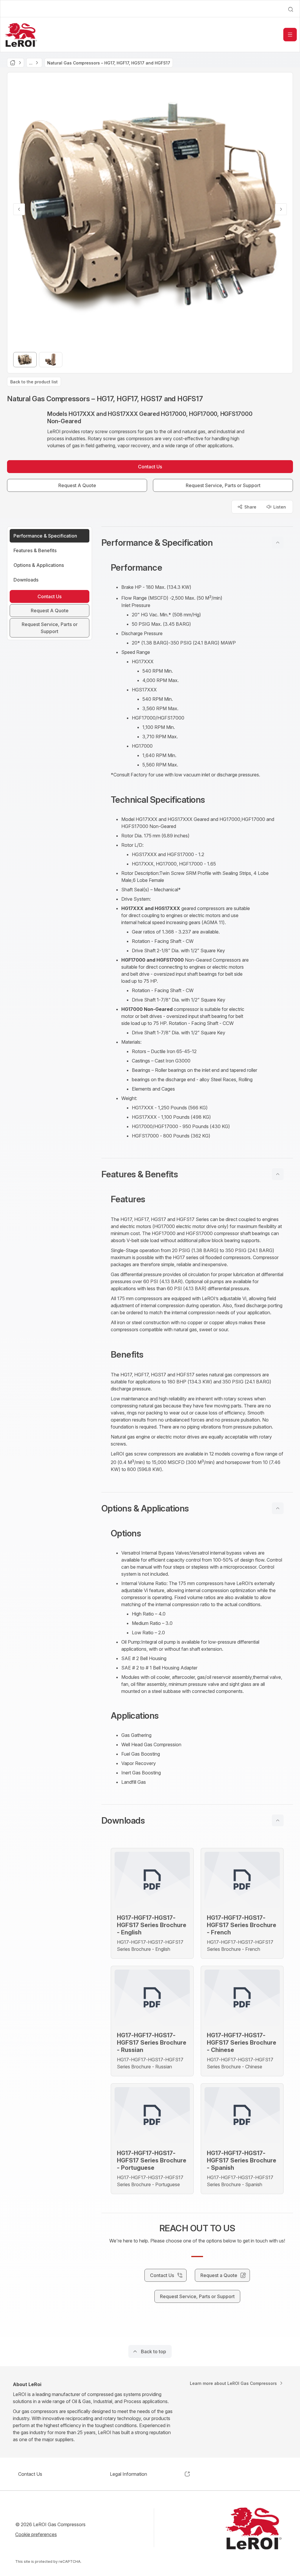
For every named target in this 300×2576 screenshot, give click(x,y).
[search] (291, 9)
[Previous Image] (19, 209)
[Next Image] (281, 209)
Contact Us (30, 2474)
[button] (197, 543)
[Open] (290, 35)
